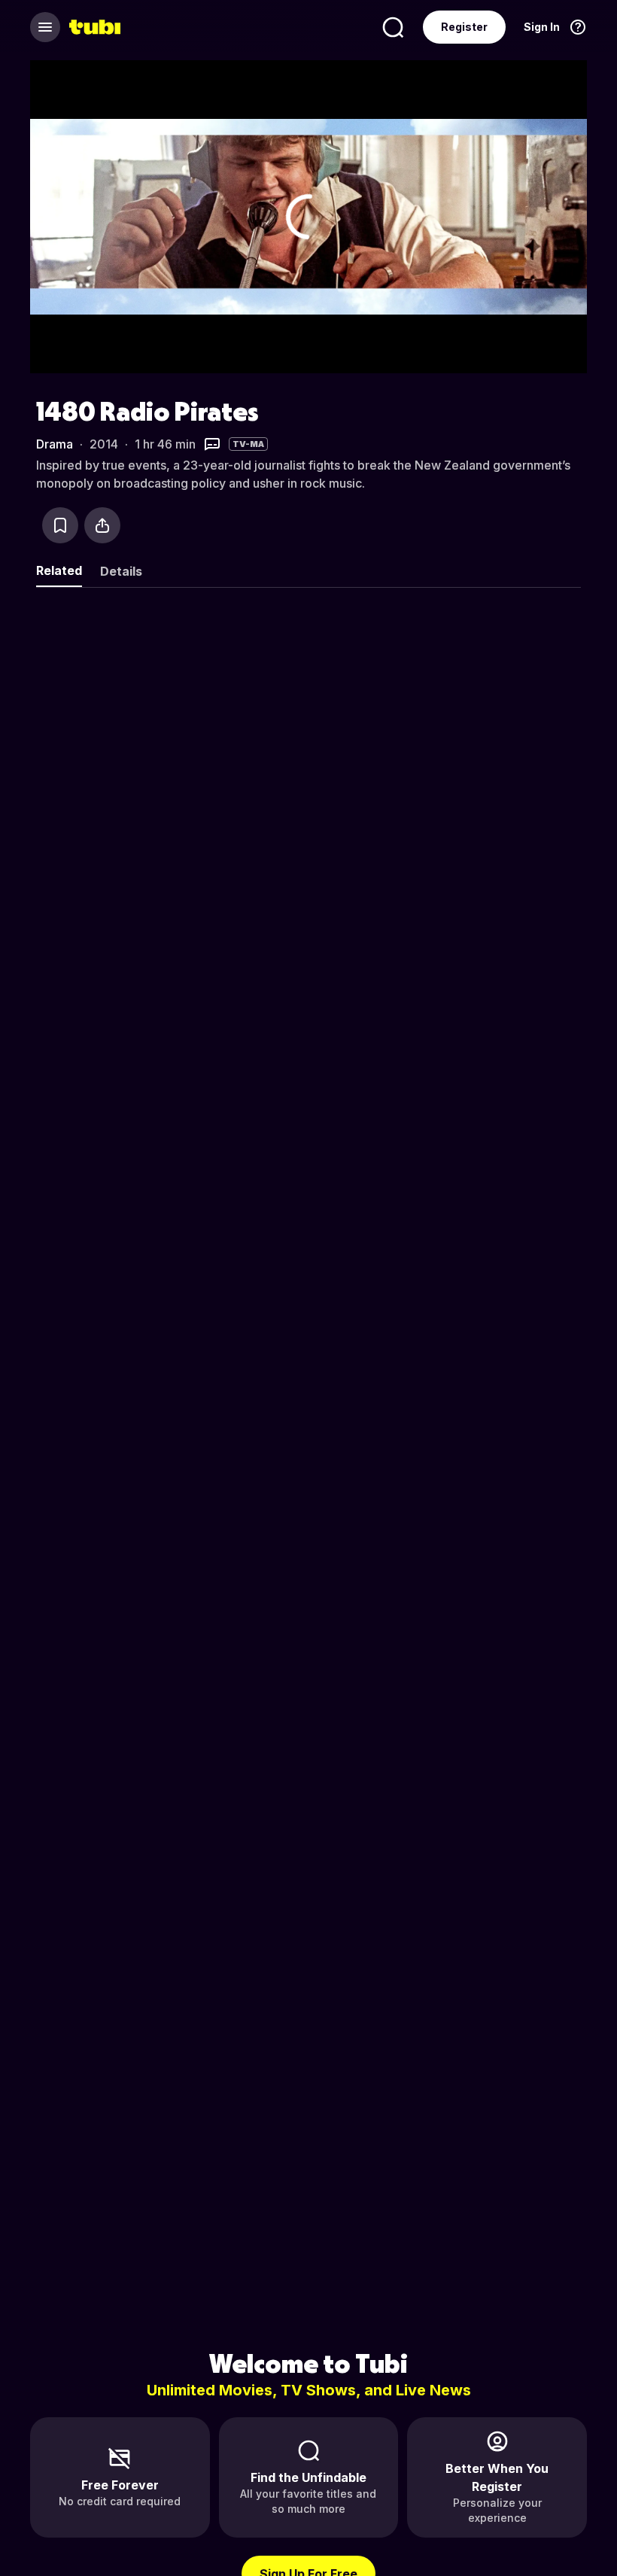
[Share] (102, 525)
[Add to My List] (60, 525)
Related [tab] (59, 570)
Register (464, 27)
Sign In (542, 27)
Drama (55, 444)
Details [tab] (121, 571)
